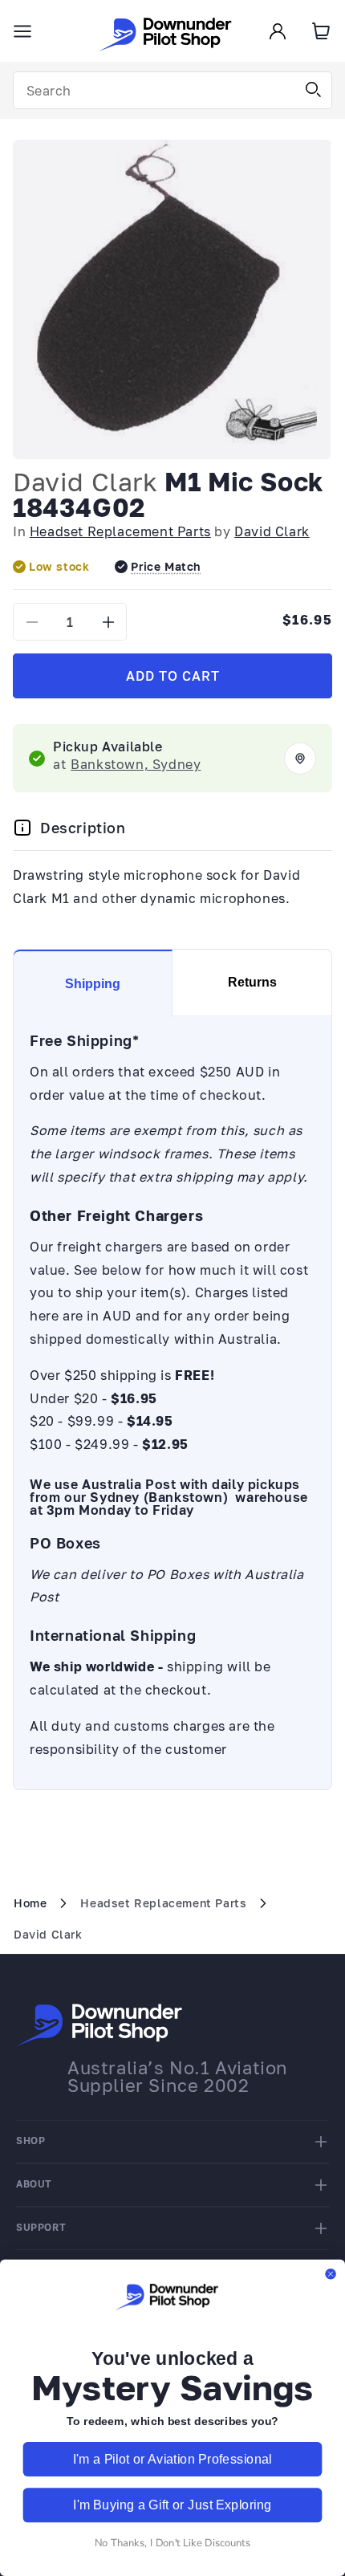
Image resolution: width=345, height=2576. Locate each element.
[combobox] (172, 90)
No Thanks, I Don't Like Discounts (172, 2543)
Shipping (93, 984)
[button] (22, 31)
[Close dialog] (331, 2274)
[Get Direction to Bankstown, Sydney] (300, 759)
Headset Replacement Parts (120, 531)
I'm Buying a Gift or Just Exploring (172, 2505)
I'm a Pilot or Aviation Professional (172, 2459)
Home (30, 1903)
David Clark (85, 482)
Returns (252, 982)
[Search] (314, 90)
